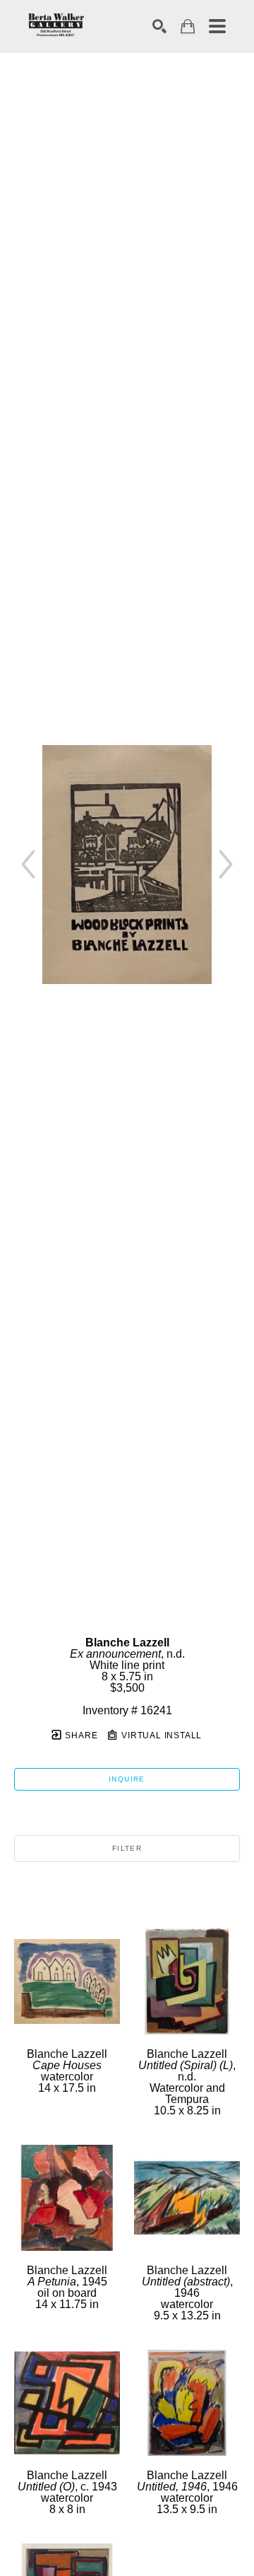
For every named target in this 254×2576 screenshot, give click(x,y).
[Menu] (217, 26)
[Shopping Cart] (188, 27)
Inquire (127, 1779)
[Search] (159, 26)
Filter (127, 1848)
